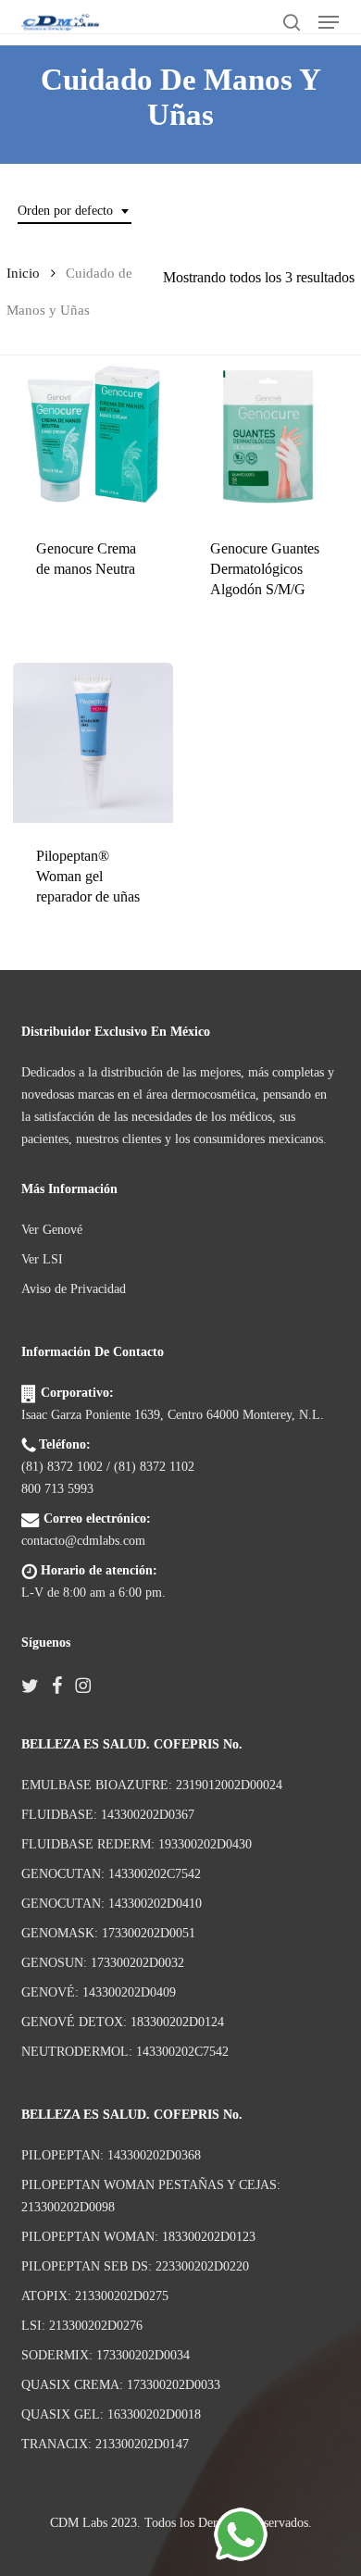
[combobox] (75, 212)
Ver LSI (42, 1259)
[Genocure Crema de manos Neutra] (93, 436)
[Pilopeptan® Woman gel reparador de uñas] (93, 743)
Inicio (23, 273)
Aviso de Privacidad (74, 1289)
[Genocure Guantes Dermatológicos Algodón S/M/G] (267, 436)
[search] (292, 22)
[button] (329, 22)
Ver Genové (52, 1230)
